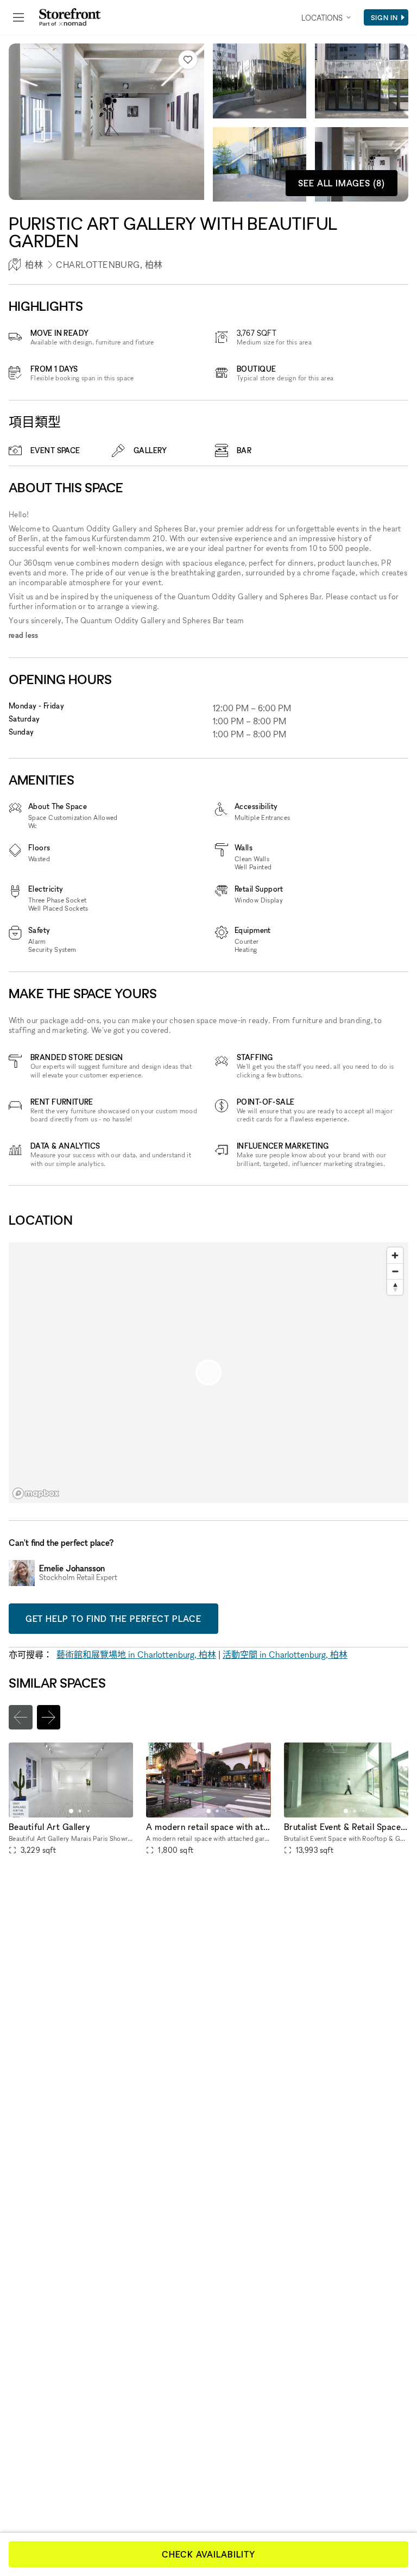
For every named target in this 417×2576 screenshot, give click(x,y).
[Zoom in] (395, 1255)
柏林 (34, 265)
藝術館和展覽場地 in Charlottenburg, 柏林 (136, 1654)
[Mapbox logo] (36, 1493)
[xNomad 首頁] (70, 17)
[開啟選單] (18, 17)
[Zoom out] (395, 1271)
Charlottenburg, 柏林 (109, 265)
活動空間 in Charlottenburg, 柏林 (285, 1654)
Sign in (384, 17)
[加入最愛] (188, 60)
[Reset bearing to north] (395, 1287)
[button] (71, 1811)
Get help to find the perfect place (113, 1619)
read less (24, 635)
